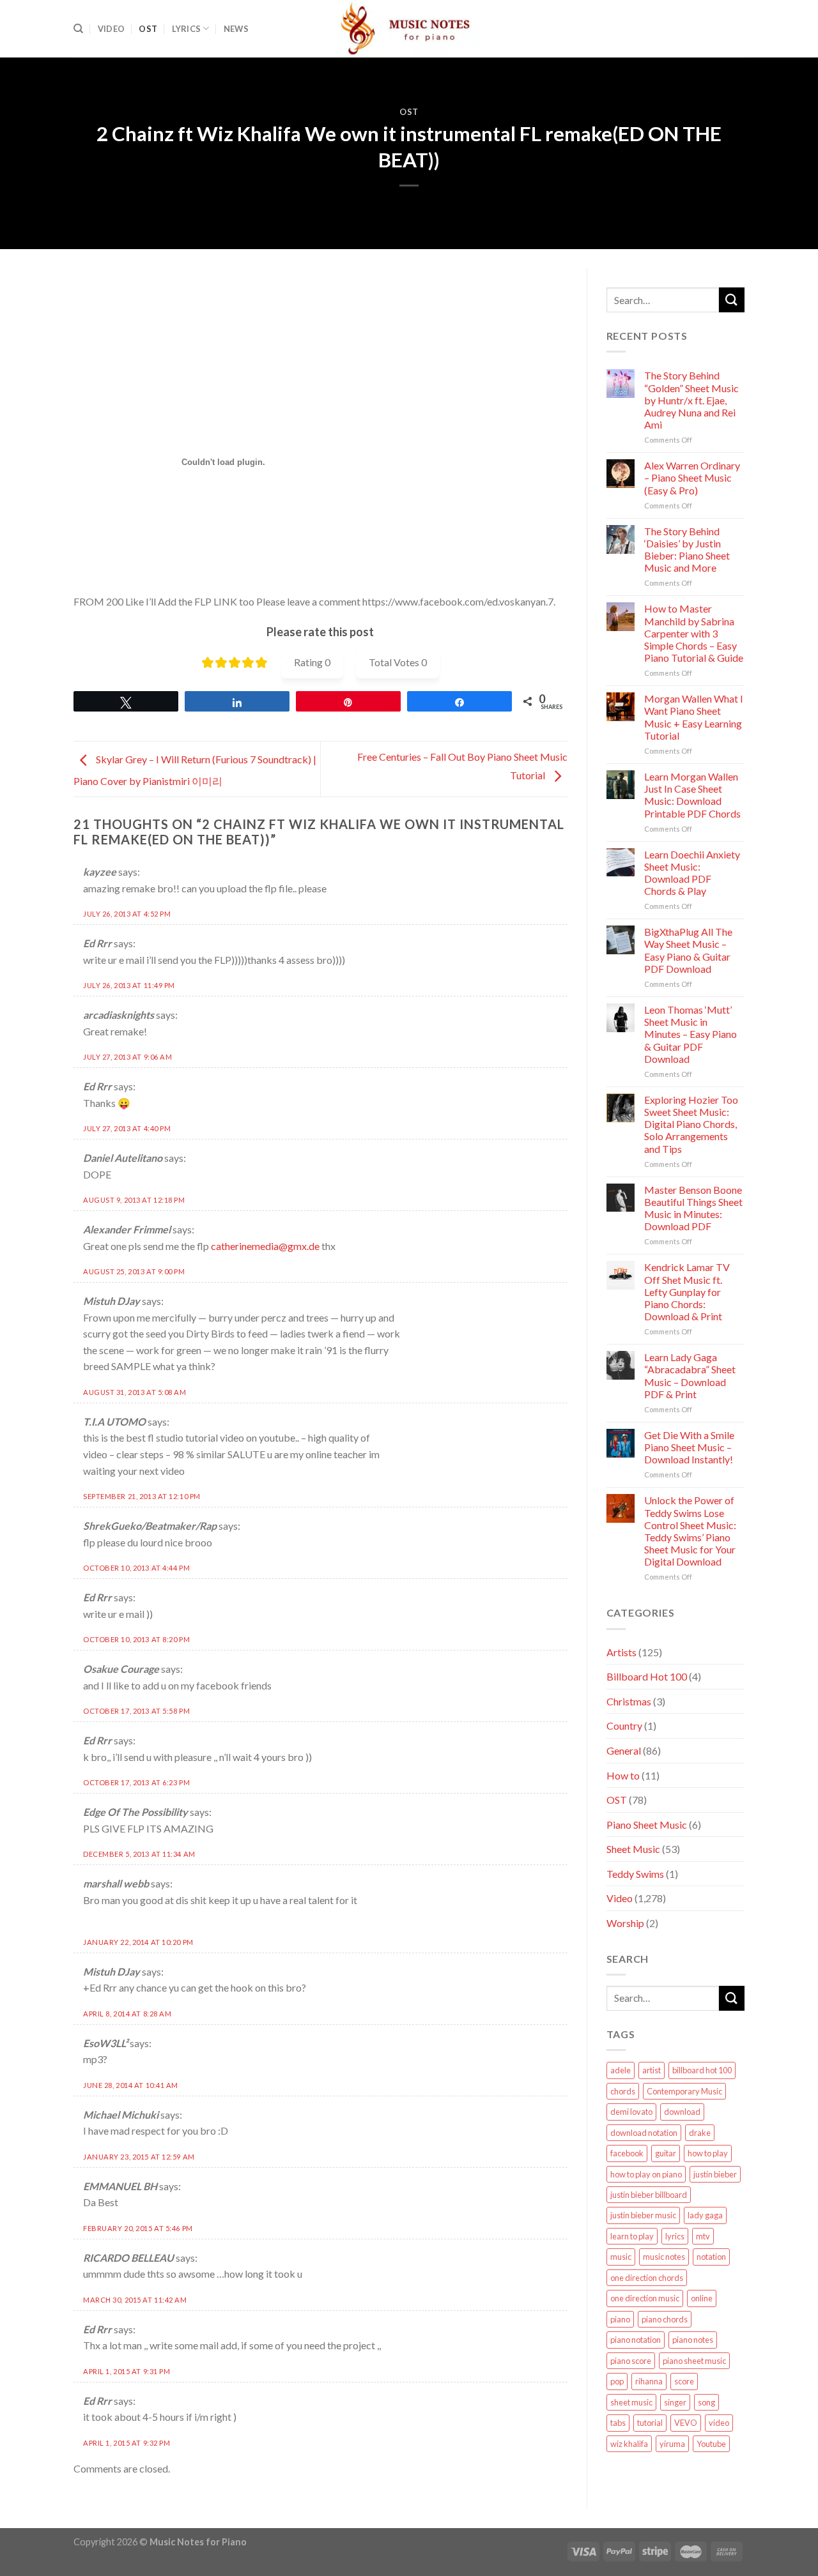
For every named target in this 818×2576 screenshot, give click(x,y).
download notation (644, 2133)
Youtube (711, 2444)
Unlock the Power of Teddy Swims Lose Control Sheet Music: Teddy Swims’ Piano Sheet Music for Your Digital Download (690, 1531)
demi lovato (631, 2112)
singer (675, 2402)
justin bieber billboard (649, 2195)
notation (711, 2257)
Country (624, 1726)
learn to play (632, 2236)
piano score (631, 2361)
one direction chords (647, 2278)
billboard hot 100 (702, 2070)
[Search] (78, 29)
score (684, 2381)
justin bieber (715, 2174)
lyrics (675, 2236)
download (682, 2112)
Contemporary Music (684, 2091)
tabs (618, 2423)
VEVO (686, 2423)
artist (652, 2070)
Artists (621, 1652)
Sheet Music (633, 1849)
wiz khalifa (629, 2444)
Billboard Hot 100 (647, 1676)
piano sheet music (694, 2361)
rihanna (649, 2381)
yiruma (672, 2444)
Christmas (629, 1701)
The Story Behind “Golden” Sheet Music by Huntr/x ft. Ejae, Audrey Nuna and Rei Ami (691, 400)
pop (617, 2381)
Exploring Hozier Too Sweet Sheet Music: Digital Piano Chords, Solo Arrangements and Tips (691, 1124)
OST (148, 29)
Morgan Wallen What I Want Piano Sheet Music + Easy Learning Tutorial (694, 717)
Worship (625, 1923)
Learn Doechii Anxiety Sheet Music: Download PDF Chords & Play (692, 873)
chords (623, 2091)
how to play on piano (646, 2174)
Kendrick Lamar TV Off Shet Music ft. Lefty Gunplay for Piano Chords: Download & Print (687, 1292)
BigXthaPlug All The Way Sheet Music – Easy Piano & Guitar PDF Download (688, 950)
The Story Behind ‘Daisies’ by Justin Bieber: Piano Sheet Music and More (687, 550)
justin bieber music (643, 2215)
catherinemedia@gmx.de (265, 1246)
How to (623, 1775)
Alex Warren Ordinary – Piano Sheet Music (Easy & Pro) (692, 477)
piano (620, 2319)
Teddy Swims (635, 1874)
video (719, 2423)
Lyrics (187, 29)
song (706, 2402)
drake (700, 2133)
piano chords (665, 2319)
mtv (703, 2236)
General (624, 1750)
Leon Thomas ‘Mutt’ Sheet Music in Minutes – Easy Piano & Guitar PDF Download (691, 1034)
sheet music (631, 2402)
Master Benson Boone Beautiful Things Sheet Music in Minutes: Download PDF (693, 1208)
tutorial (650, 2423)
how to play (708, 2153)
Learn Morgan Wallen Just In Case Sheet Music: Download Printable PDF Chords (692, 795)
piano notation (636, 2340)
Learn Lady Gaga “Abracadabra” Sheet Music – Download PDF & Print (690, 1376)
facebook (627, 2153)
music (621, 2257)
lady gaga (705, 2215)
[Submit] (732, 300)
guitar (666, 2153)
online (702, 2298)
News (236, 29)
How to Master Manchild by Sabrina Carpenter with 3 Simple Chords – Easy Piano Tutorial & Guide (694, 633)
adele (621, 2070)
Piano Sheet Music (647, 1825)
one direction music (645, 2298)
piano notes (693, 2340)
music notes (664, 2257)
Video (111, 29)
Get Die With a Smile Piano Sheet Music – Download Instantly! (689, 1447)
